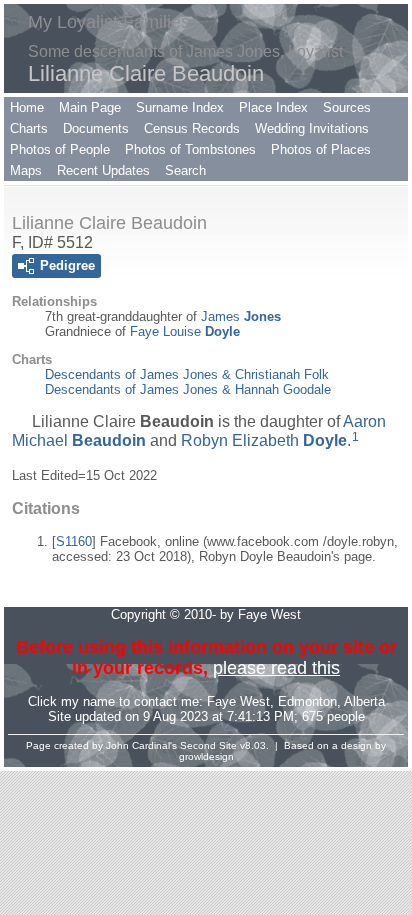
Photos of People (60, 149)
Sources (347, 107)
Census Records (192, 128)
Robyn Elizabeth (264, 440)
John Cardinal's (141, 745)
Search (185, 170)
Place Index (273, 107)
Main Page (90, 107)
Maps (26, 170)
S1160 (74, 541)
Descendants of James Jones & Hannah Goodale (188, 389)
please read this (276, 668)
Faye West (238, 701)
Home (27, 107)
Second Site (208, 745)
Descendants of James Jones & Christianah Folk (187, 374)
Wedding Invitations (312, 128)
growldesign (206, 756)
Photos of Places (321, 149)
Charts (29, 128)
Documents (96, 128)
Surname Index (180, 107)
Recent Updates (103, 170)
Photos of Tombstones (190, 149)
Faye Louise (185, 331)
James (241, 316)
